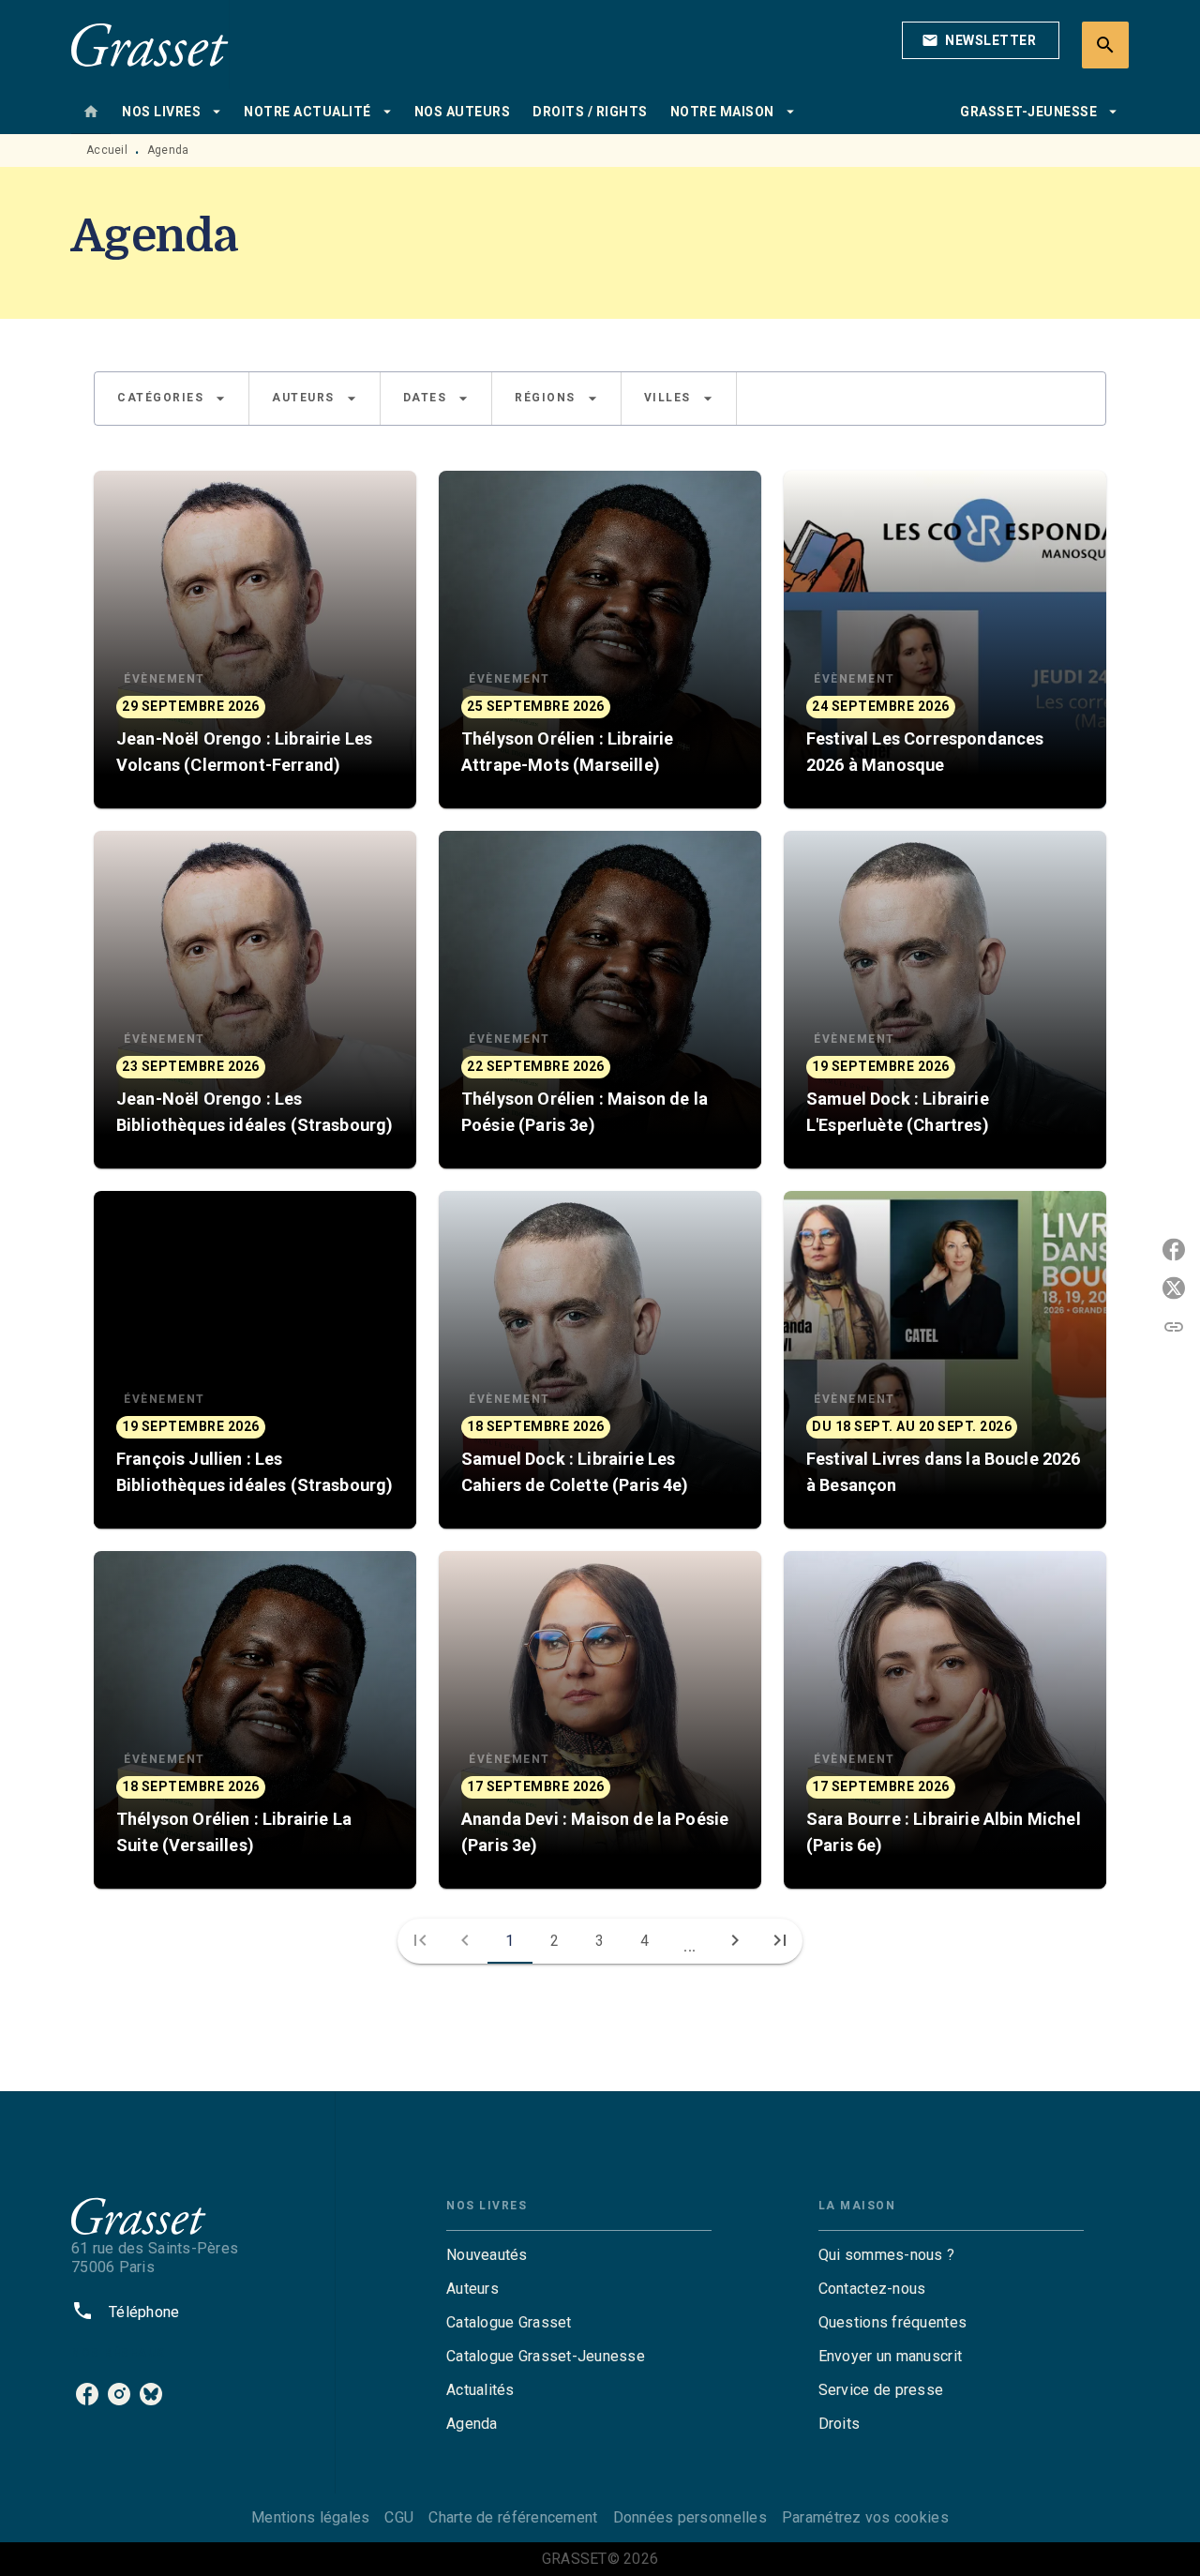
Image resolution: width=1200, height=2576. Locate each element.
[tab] (91, 112)
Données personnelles (690, 2517)
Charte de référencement (513, 2517)
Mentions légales (310, 2517)
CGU (399, 2517)
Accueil (107, 150)
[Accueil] (150, 45)
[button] (981, 40)
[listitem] (87, 2394)
